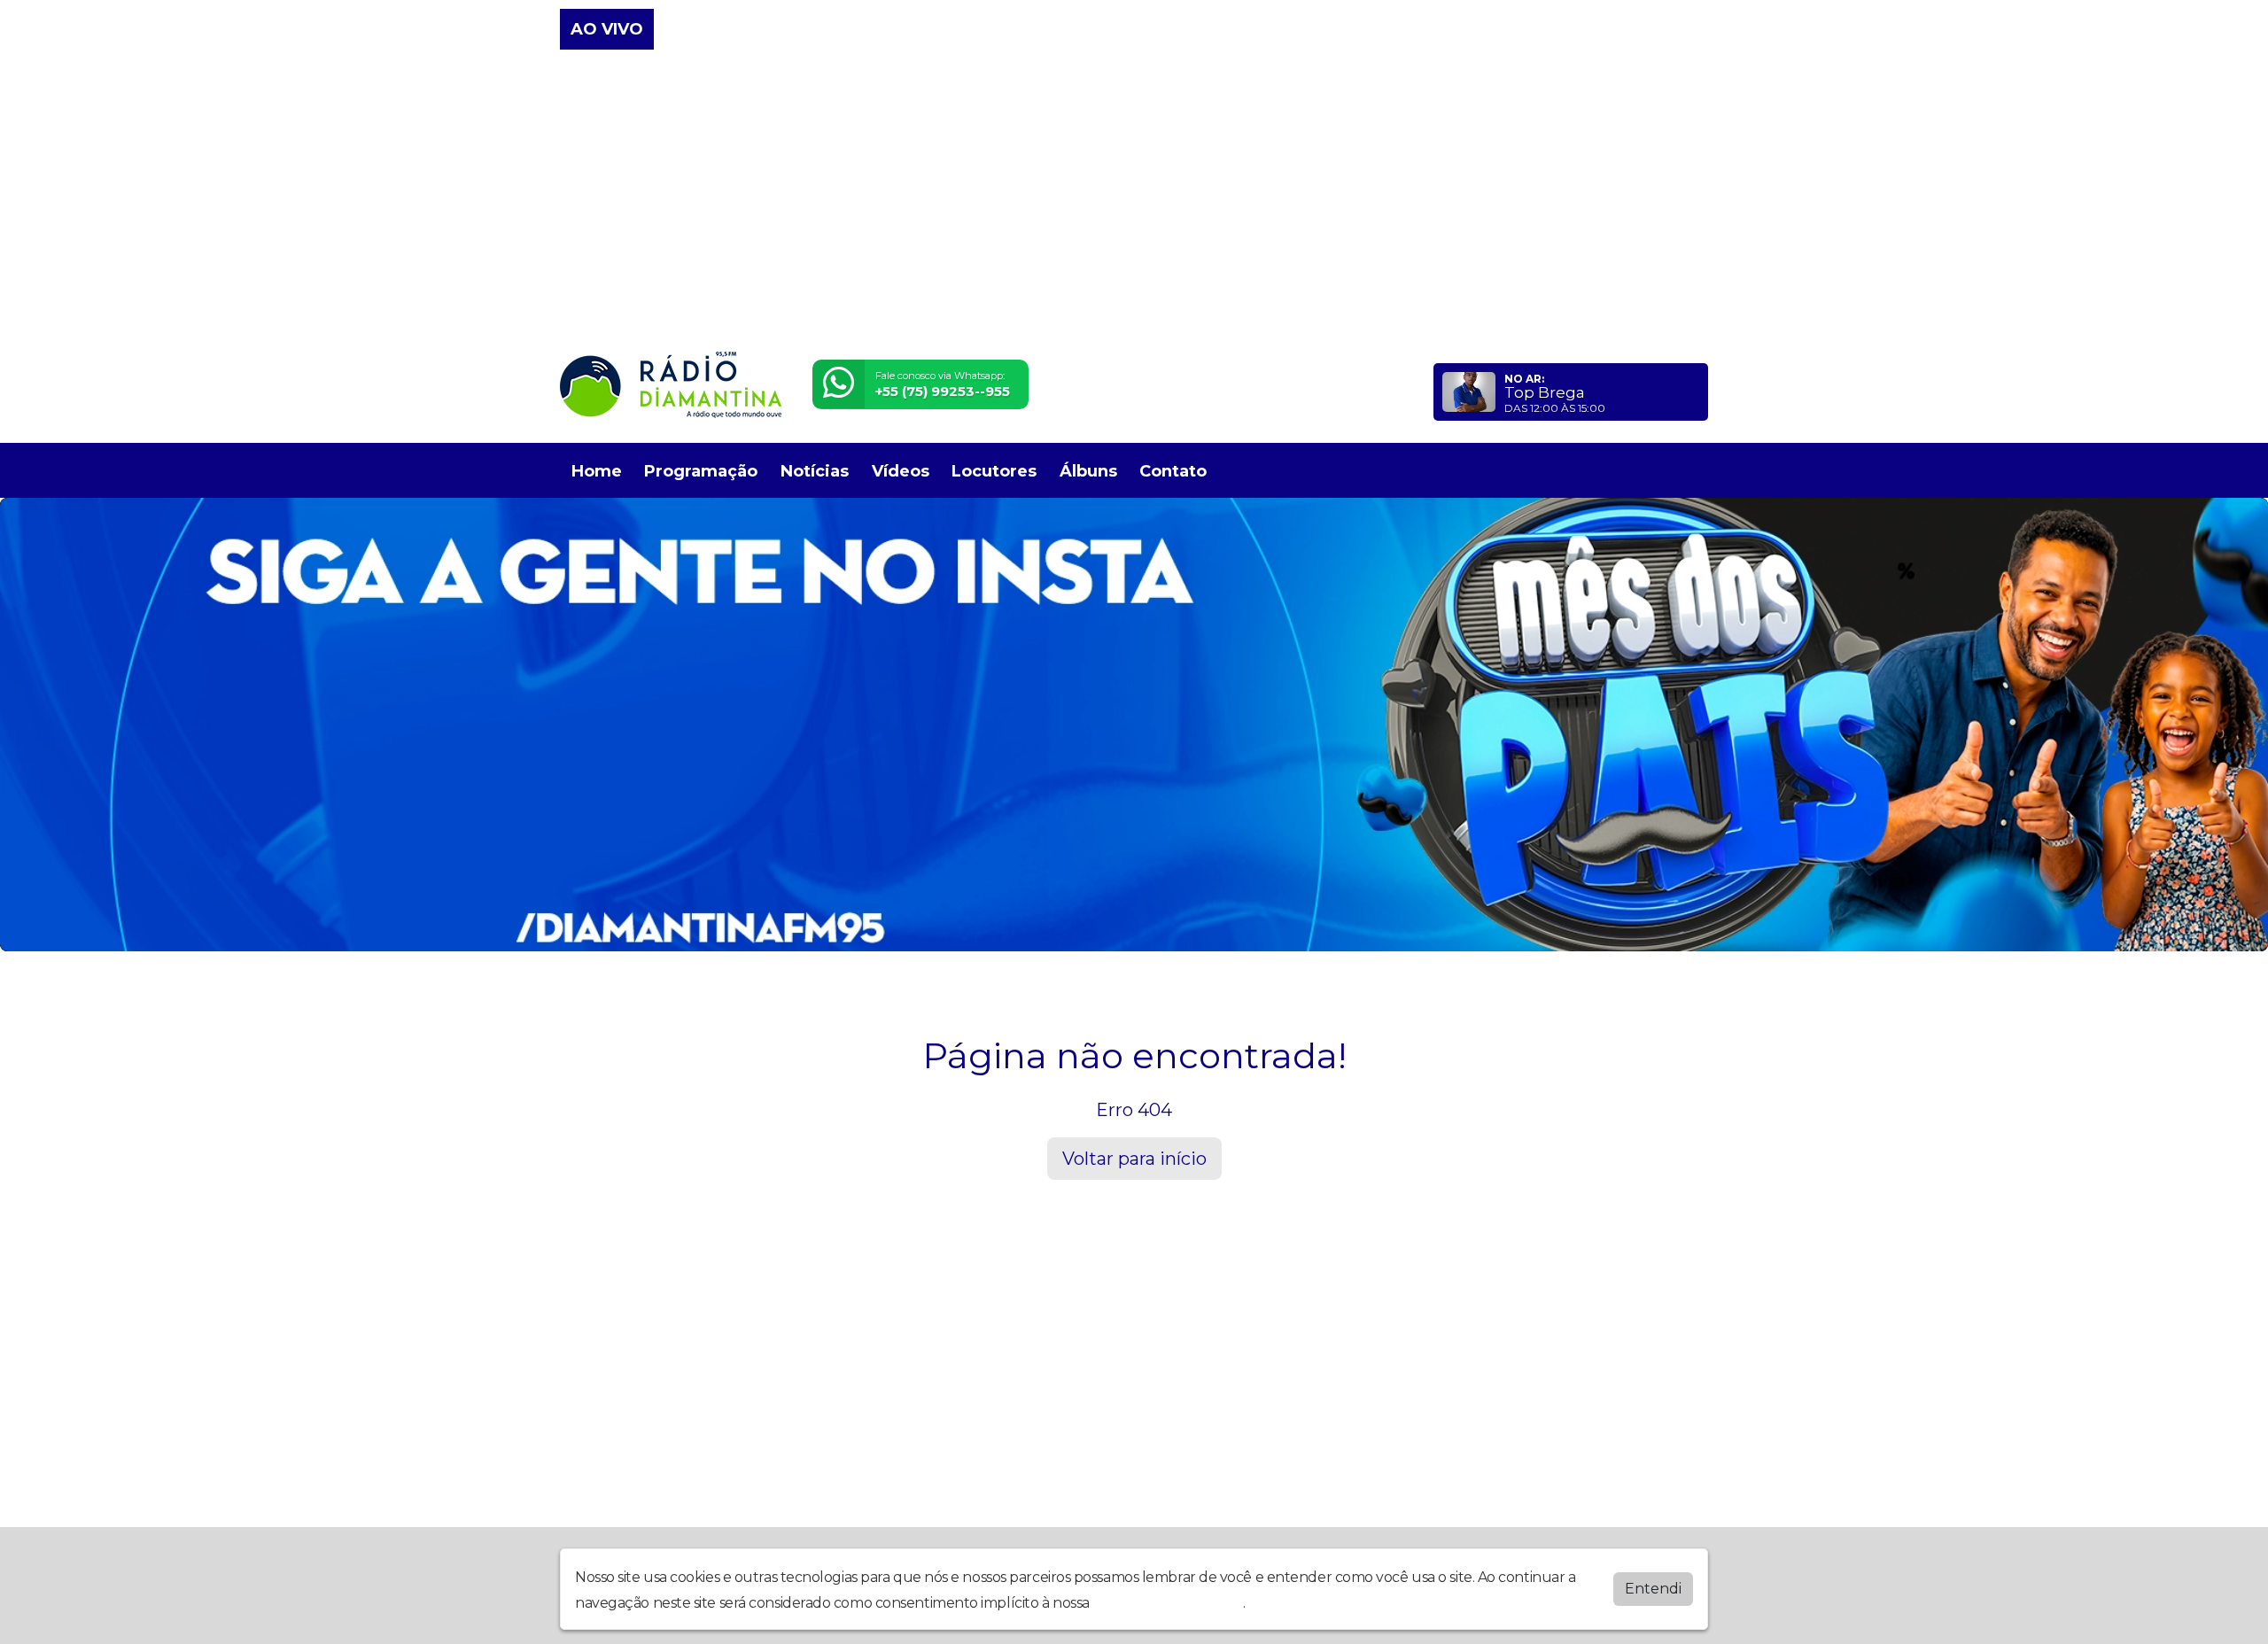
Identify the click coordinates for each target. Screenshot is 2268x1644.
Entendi (1653, 1589)
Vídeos (901, 471)
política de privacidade (1168, 1603)
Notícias (815, 471)
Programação (701, 471)
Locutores (994, 471)
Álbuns (1088, 471)
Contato (1173, 471)
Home (597, 471)
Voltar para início (1134, 1159)
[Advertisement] (1134, 202)
